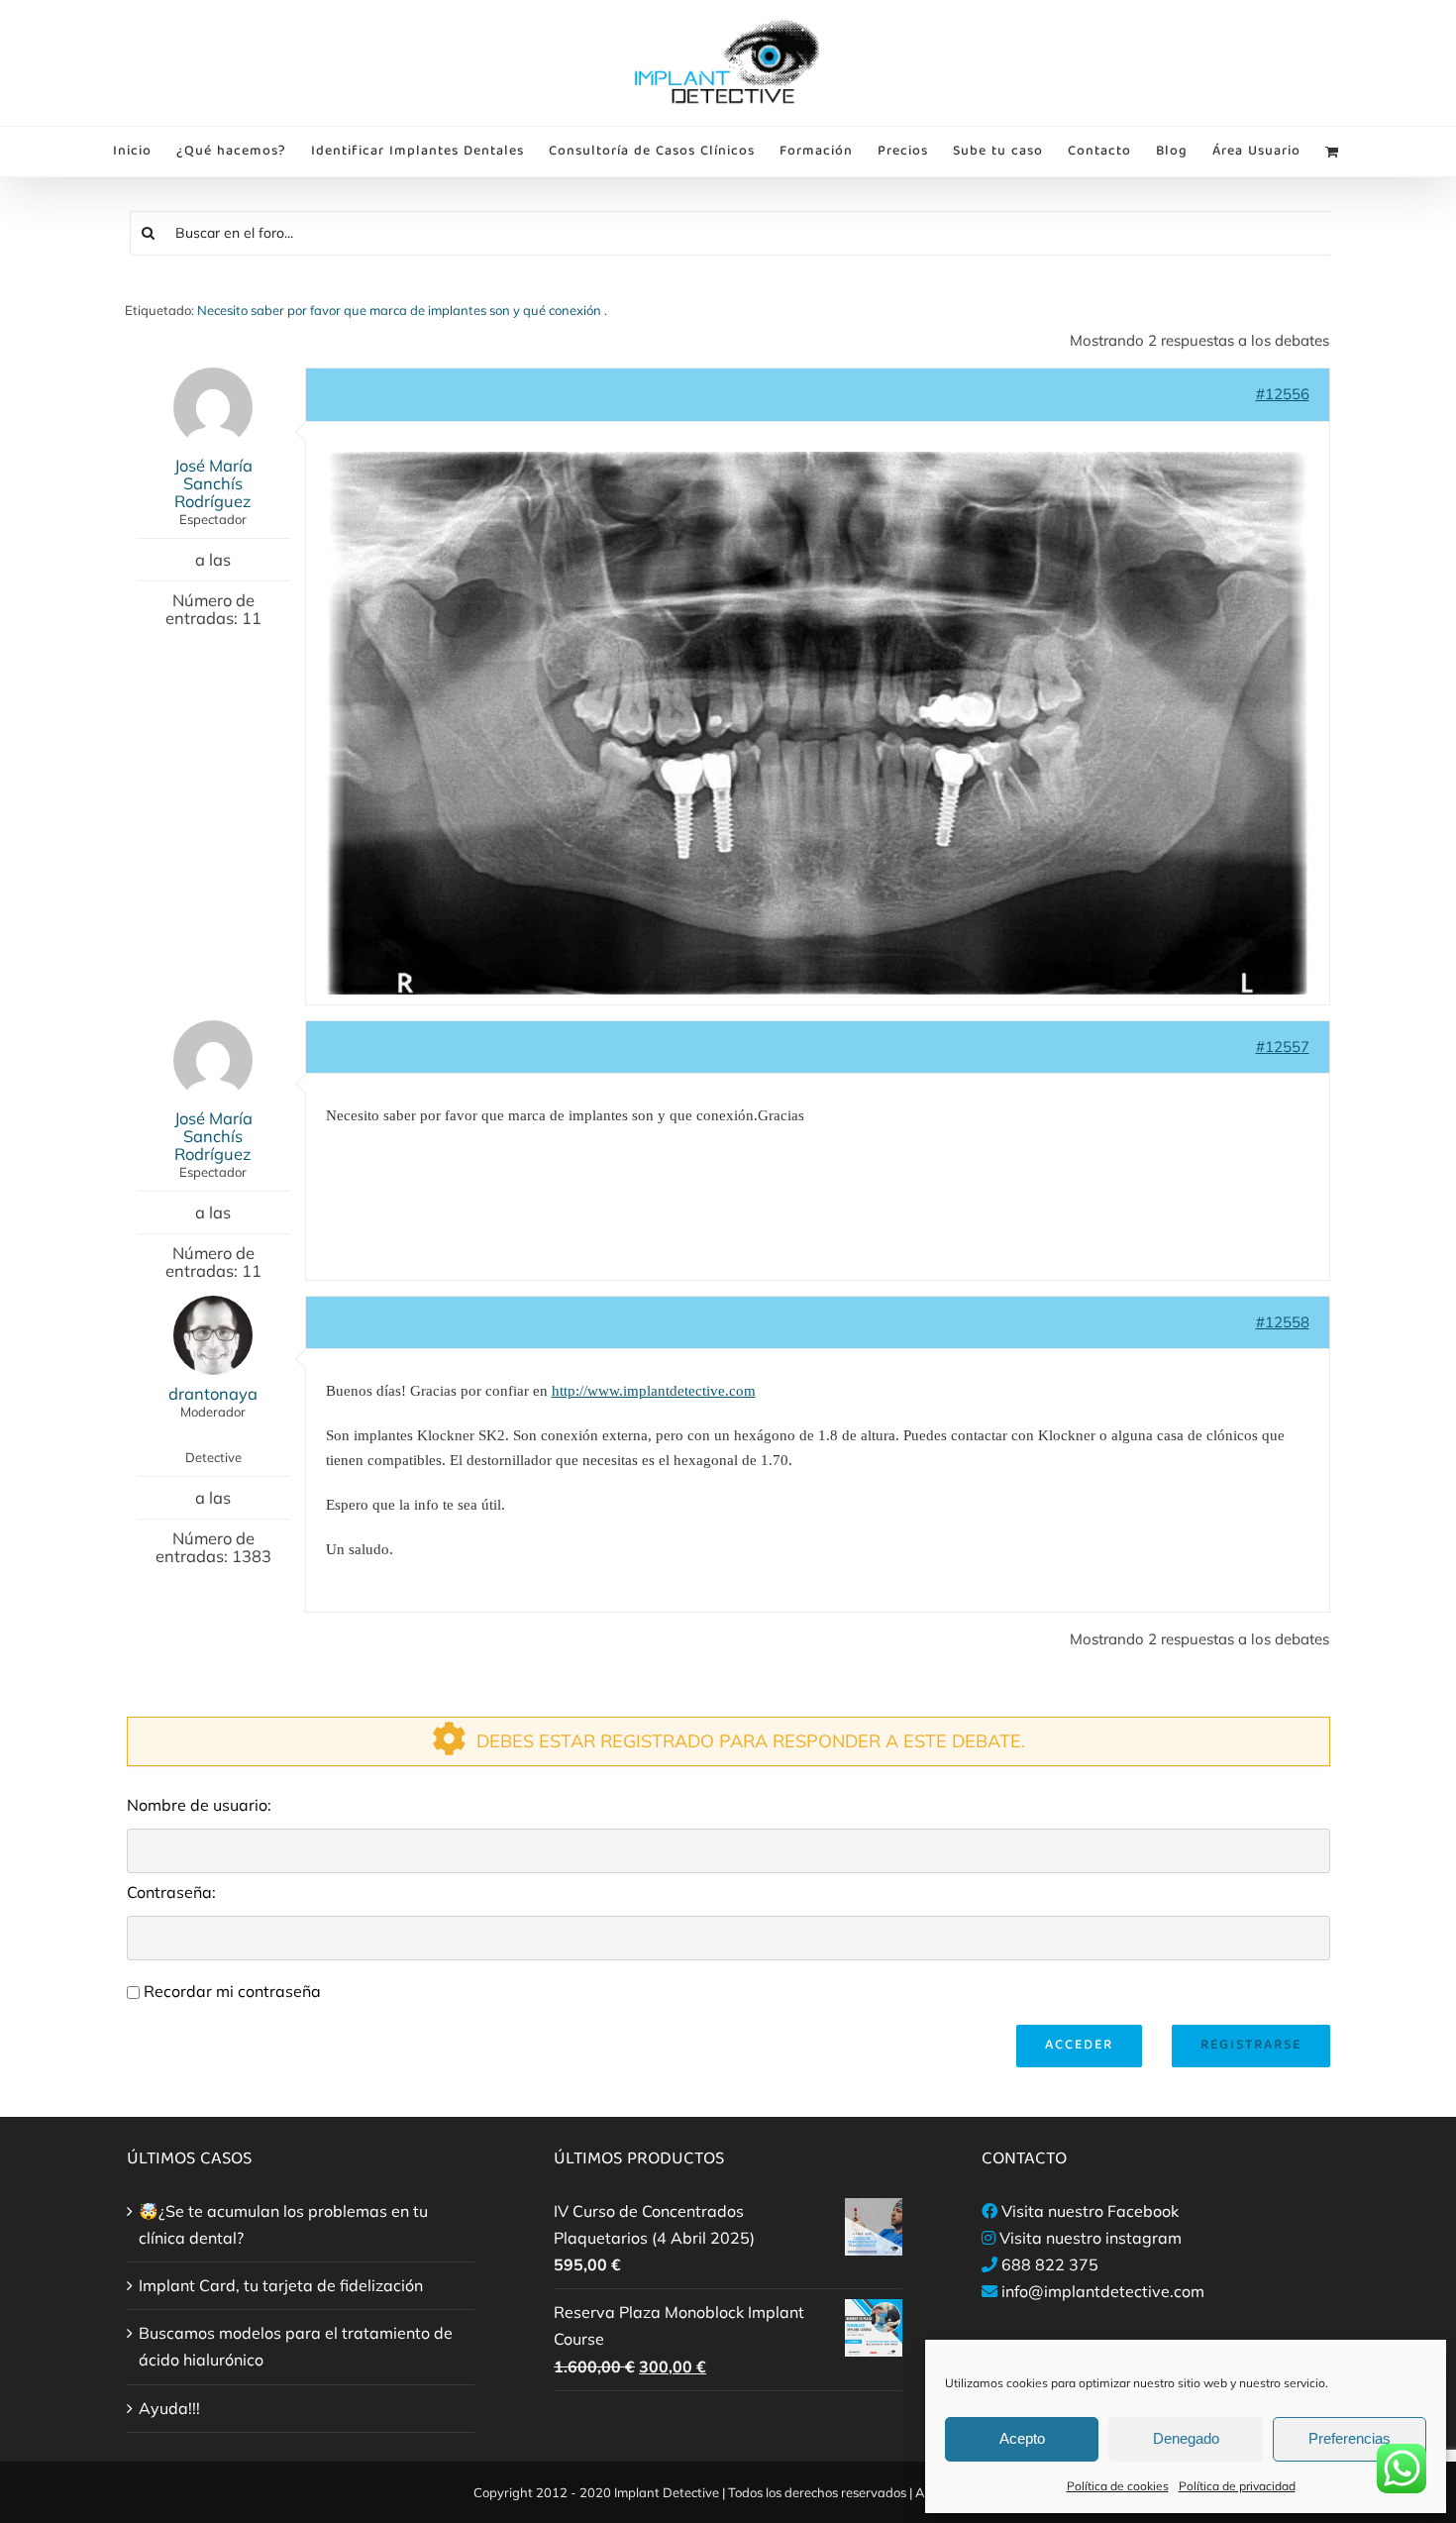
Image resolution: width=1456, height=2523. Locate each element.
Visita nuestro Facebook (1090, 2211)
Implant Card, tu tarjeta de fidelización (281, 2285)
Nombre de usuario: (199, 1805)
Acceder (1079, 2046)
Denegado (1186, 2438)
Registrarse (1251, 2046)
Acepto (1022, 2438)
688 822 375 (1050, 2264)
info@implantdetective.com (1103, 2291)
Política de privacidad (1237, 2486)
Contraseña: (171, 1892)
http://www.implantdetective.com (654, 1391)
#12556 (1283, 394)
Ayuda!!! (169, 2408)
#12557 (1283, 1047)
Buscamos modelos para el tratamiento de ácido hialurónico (296, 2346)
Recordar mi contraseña (232, 1991)
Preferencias (1350, 2438)
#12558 (1283, 1322)
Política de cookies (1118, 2486)
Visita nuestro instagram (1091, 2238)
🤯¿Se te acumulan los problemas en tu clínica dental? (283, 2224)
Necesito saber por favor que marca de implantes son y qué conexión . (402, 310)
